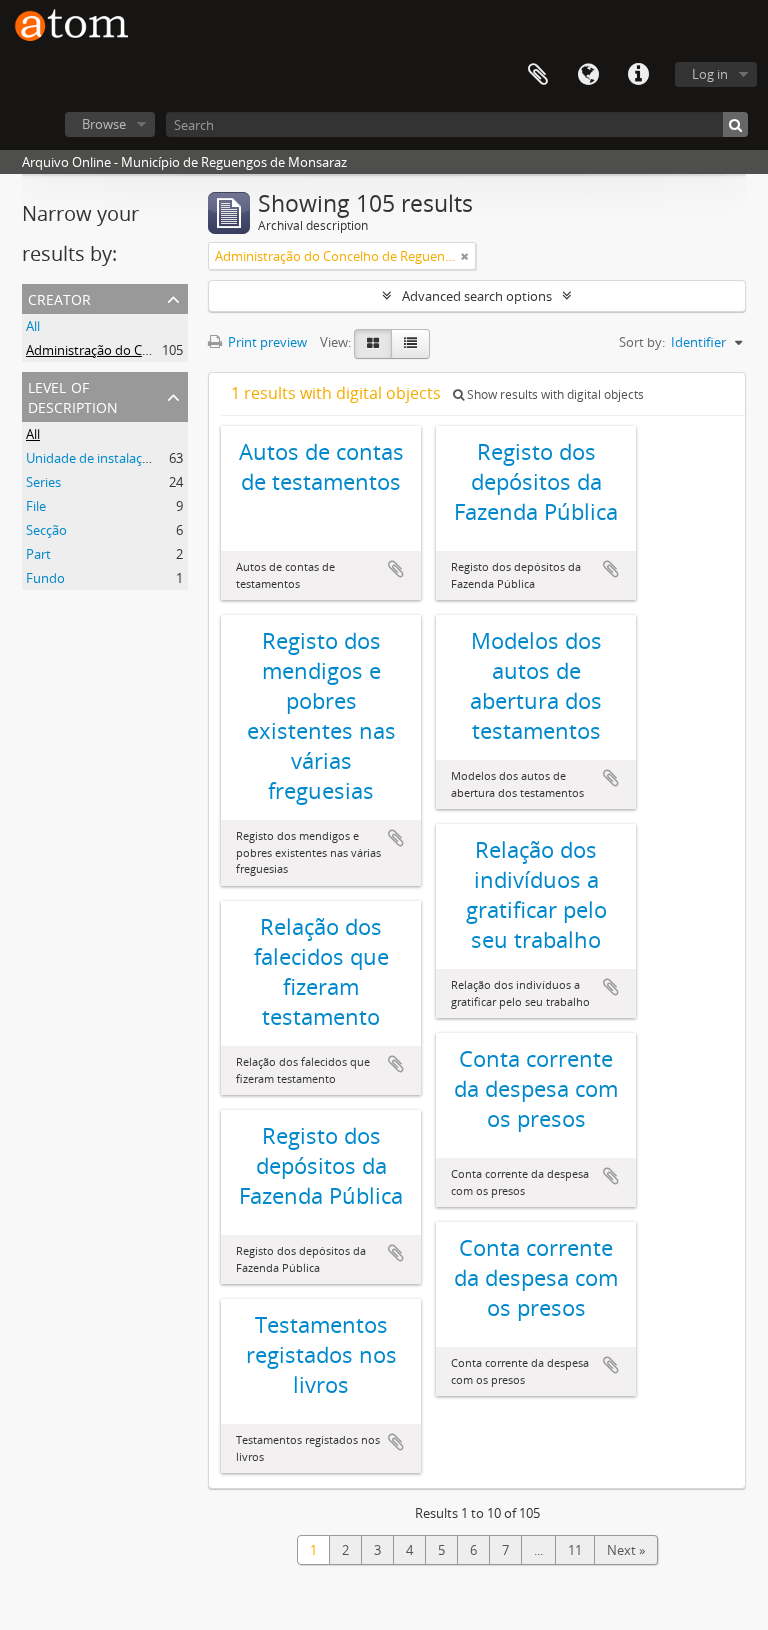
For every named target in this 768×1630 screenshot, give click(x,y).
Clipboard (538, 75)
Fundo (45, 578)
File (36, 506)
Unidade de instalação (91, 458)
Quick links (638, 75)
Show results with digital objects (554, 394)
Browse (104, 124)
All (33, 326)
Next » (626, 1550)
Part (38, 554)
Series (43, 482)
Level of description (73, 395)
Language (588, 75)
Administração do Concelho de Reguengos (151, 350)
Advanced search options (477, 296)
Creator (59, 297)
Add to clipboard (396, 569)
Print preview (266, 342)
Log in (710, 74)
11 (575, 1550)
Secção (46, 530)
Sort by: (642, 342)
